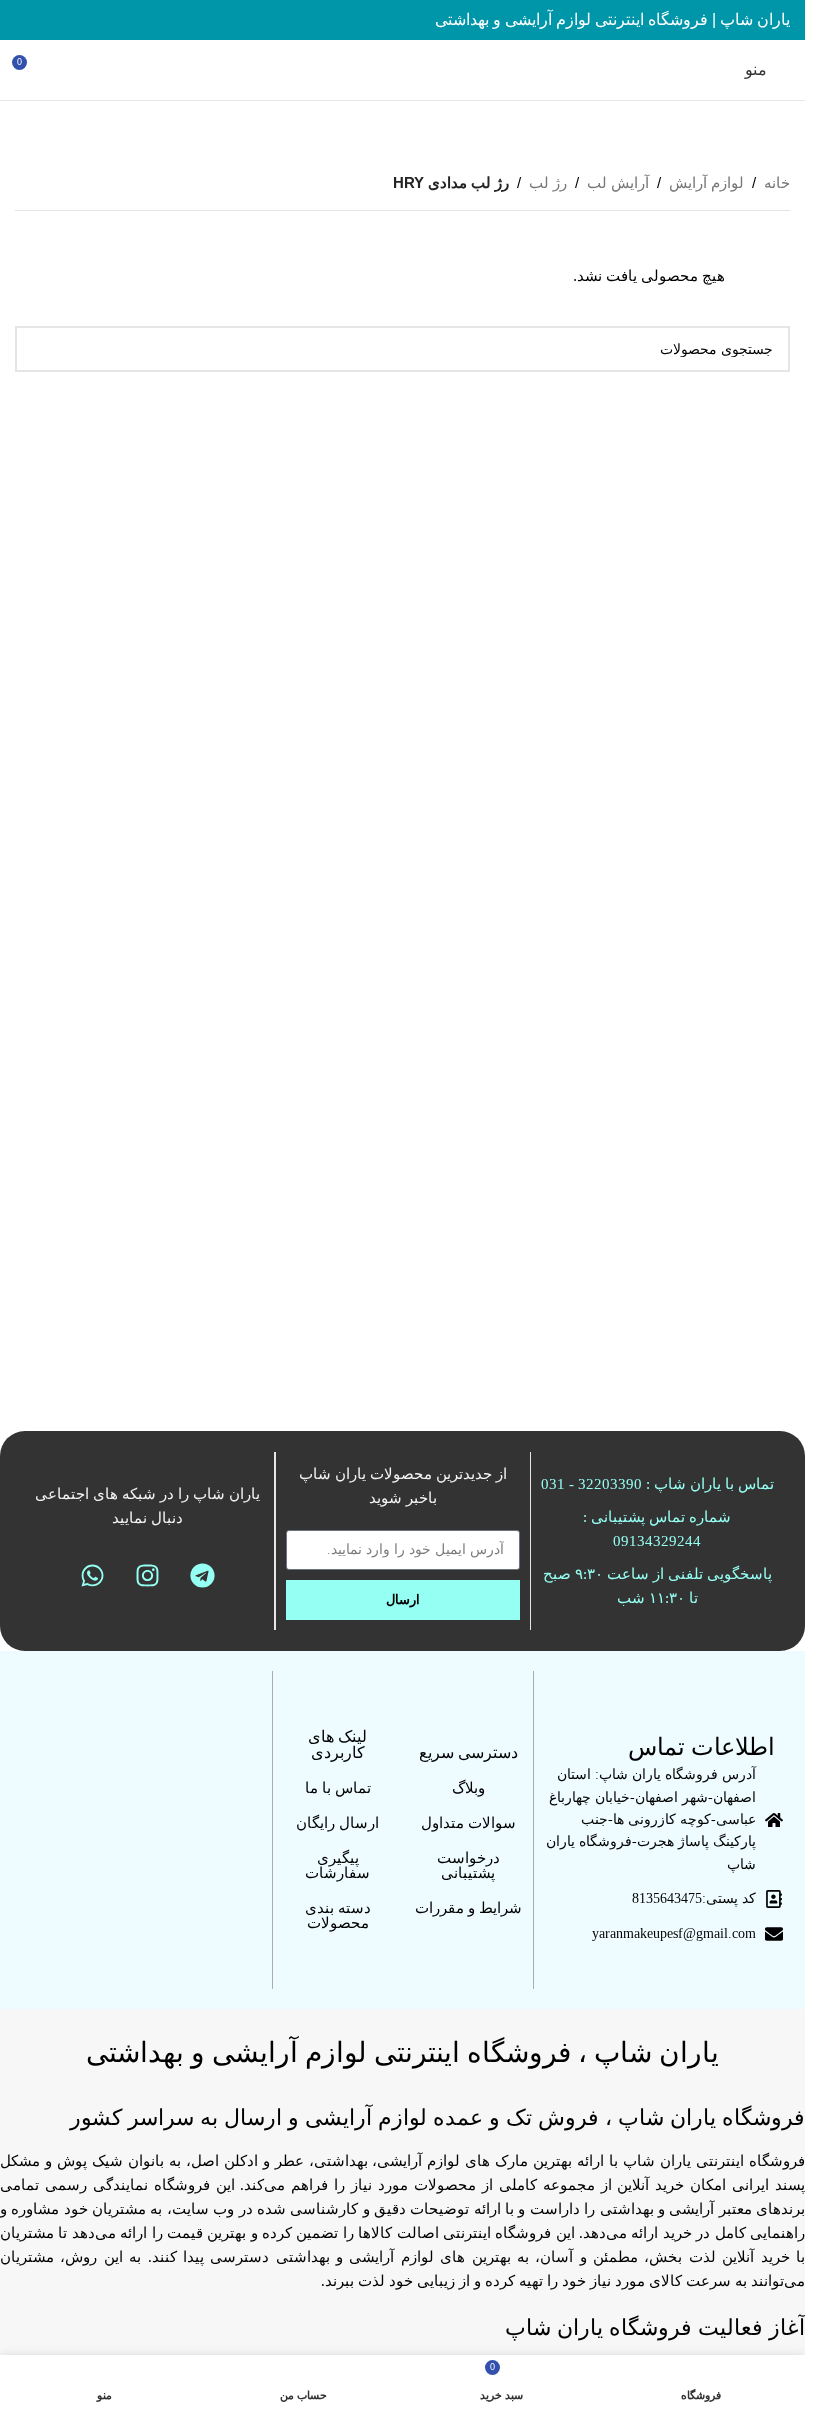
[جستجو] (38, 349)
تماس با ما (338, 1788)
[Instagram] (148, 1575)
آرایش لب (618, 182)
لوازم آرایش (706, 182)
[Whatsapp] (93, 1575)
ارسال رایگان (337, 1823)
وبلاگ (468, 1788)
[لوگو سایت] (402, 68)
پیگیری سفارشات (337, 1865)
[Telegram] (203, 1575)
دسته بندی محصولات (338, 1915)
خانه (777, 182)
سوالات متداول (468, 1823)
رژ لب (548, 182)
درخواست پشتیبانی (468, 1865)
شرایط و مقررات (468, 1908)
